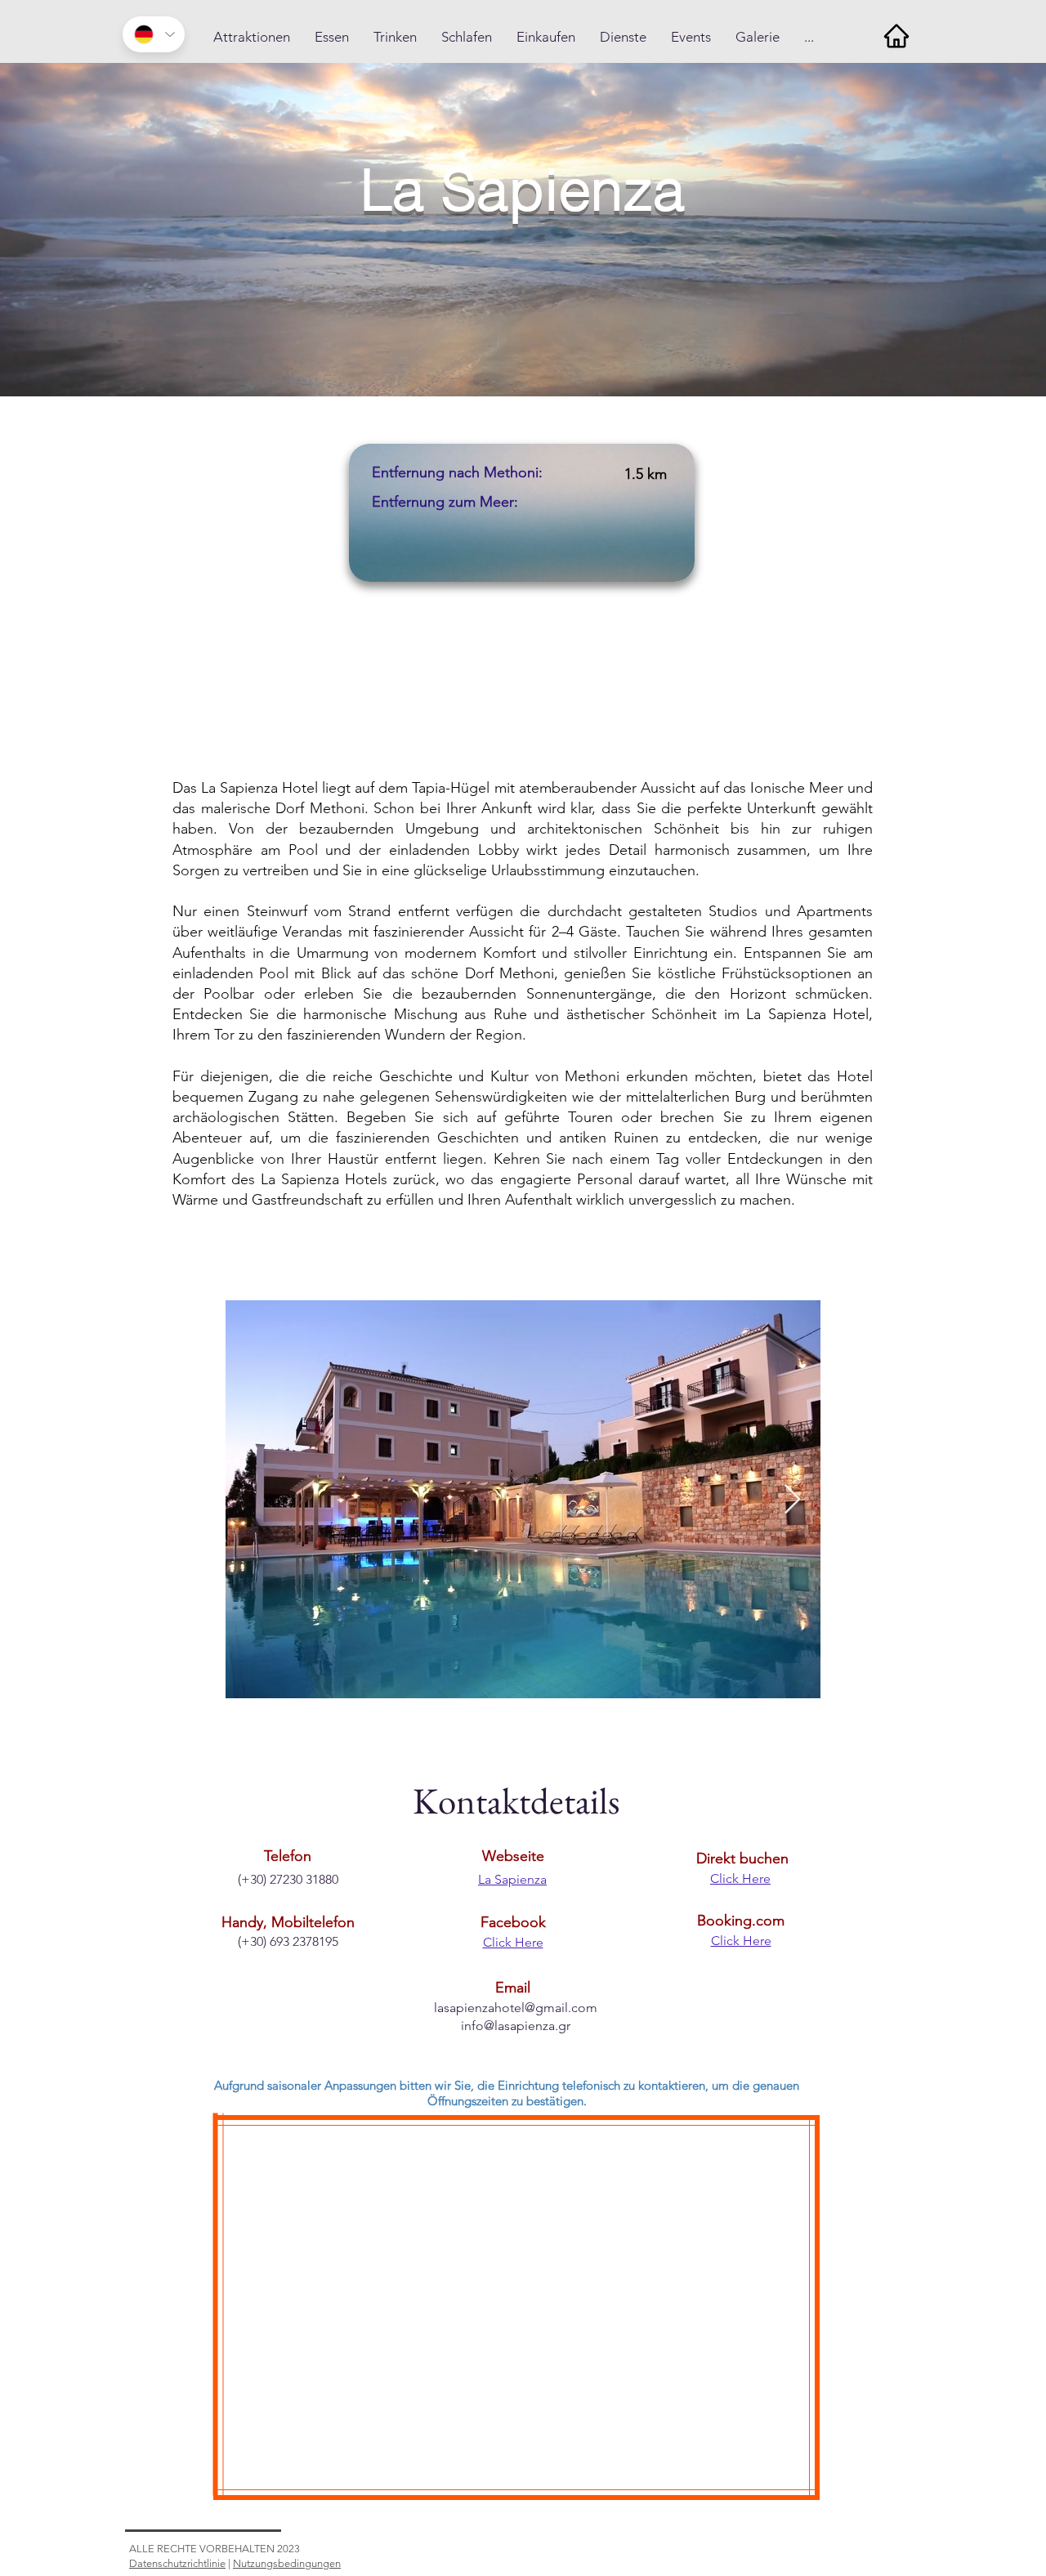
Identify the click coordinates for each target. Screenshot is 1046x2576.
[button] (252, 37)
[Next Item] (792, 1500)
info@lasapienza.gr (516, 2026)
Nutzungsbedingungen (287, 2563)
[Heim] (896, 36)
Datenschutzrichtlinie (177, 2563)
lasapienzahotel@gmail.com (516, 2008)
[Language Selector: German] (154, 34)
